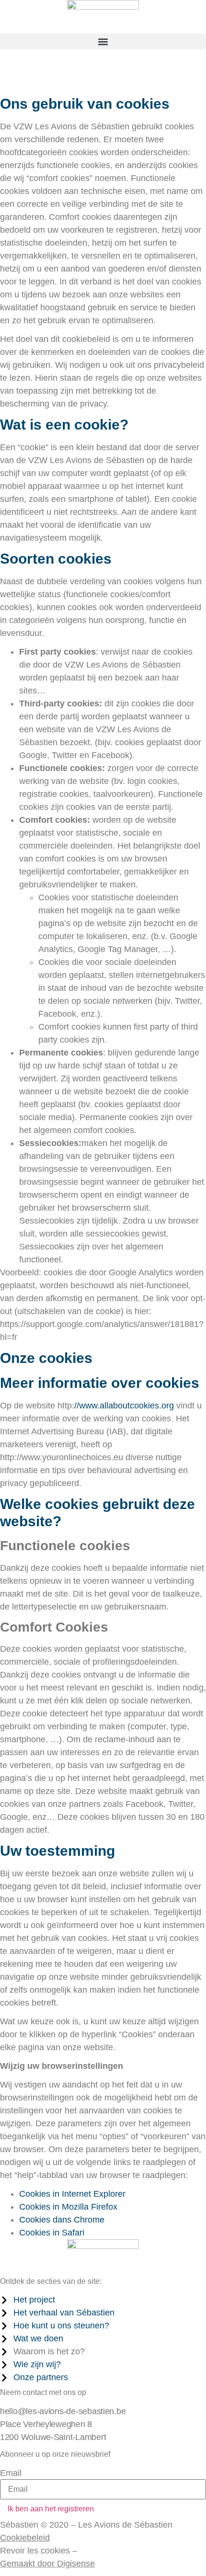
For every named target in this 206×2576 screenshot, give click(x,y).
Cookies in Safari (52, 2233)
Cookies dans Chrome (62, 2220)
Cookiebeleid (25, 2538)
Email (11, 2473)
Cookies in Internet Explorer (72, 2194)
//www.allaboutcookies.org (124, 1406)
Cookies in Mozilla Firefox (68, 2207)
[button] (103, 41)
